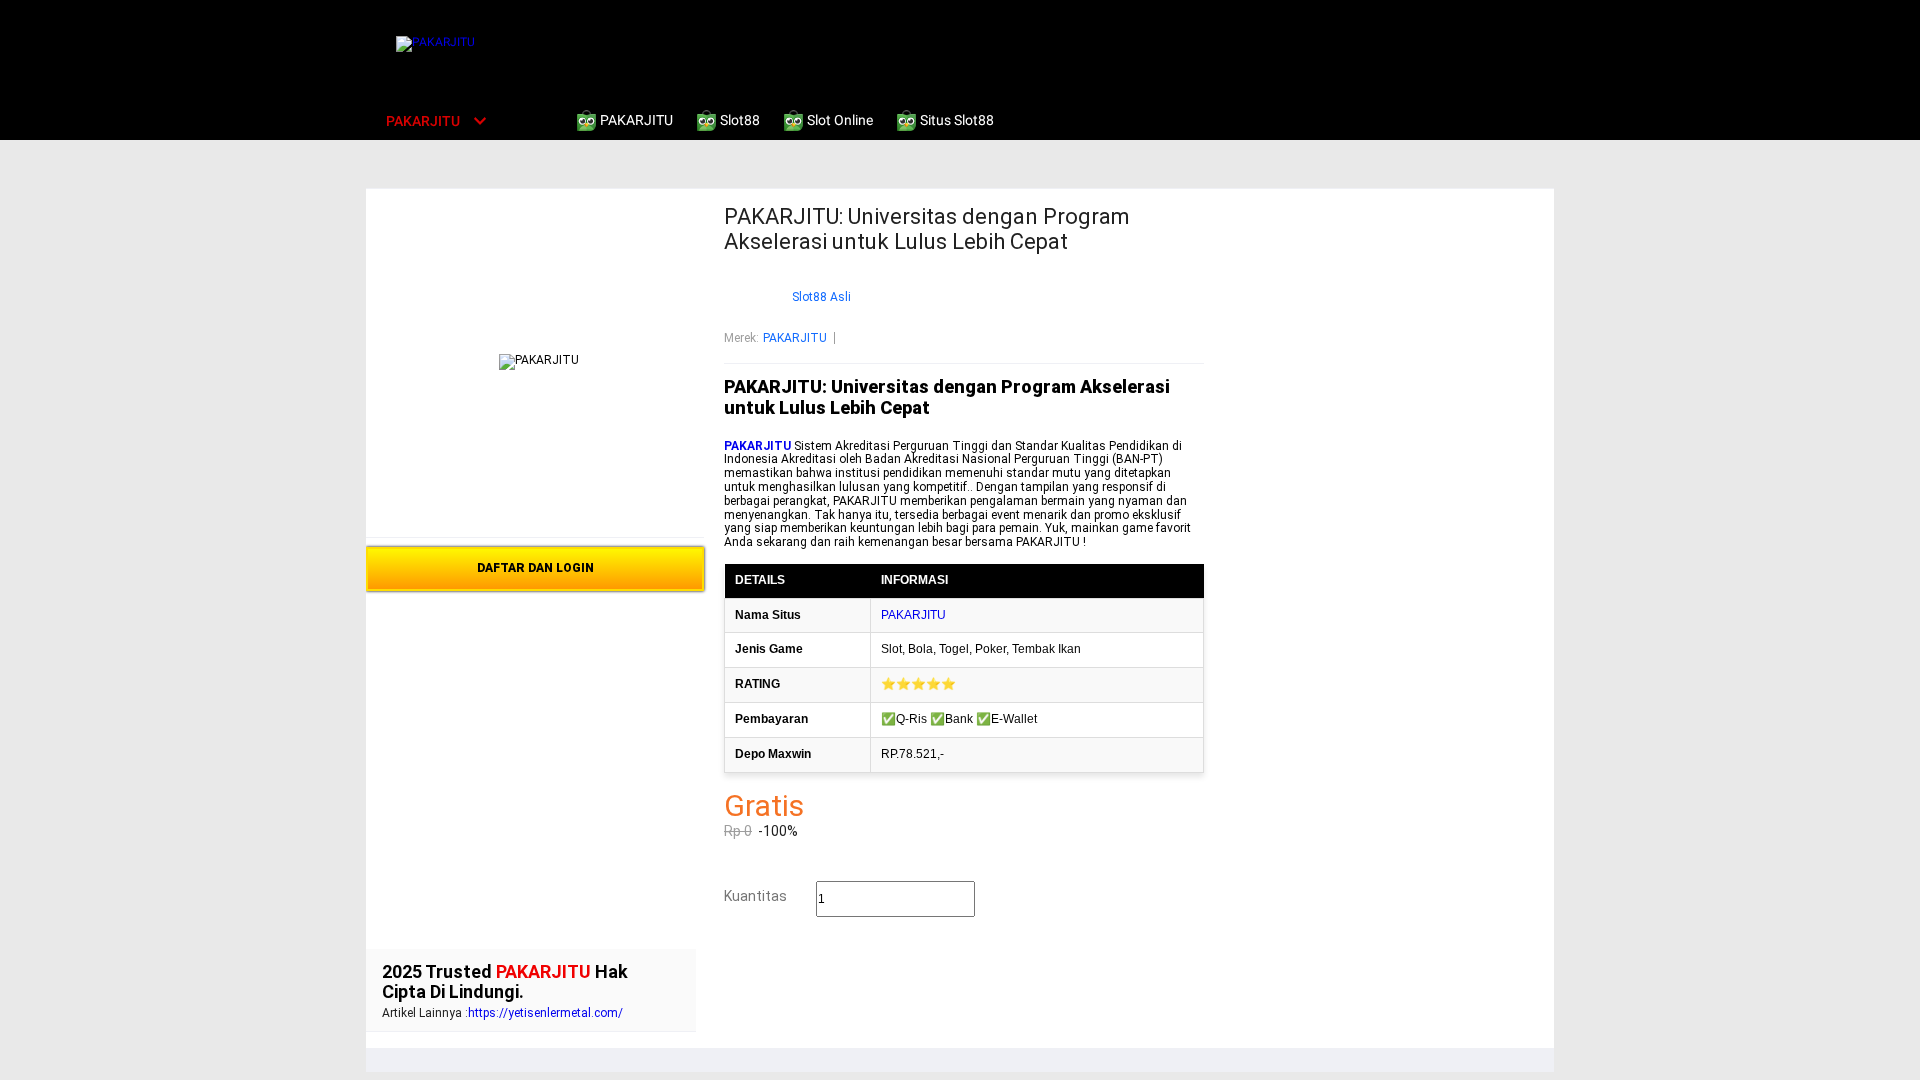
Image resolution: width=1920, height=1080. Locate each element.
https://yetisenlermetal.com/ (545, 1013)
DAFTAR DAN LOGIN (535, 568)
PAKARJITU (795, 338)
